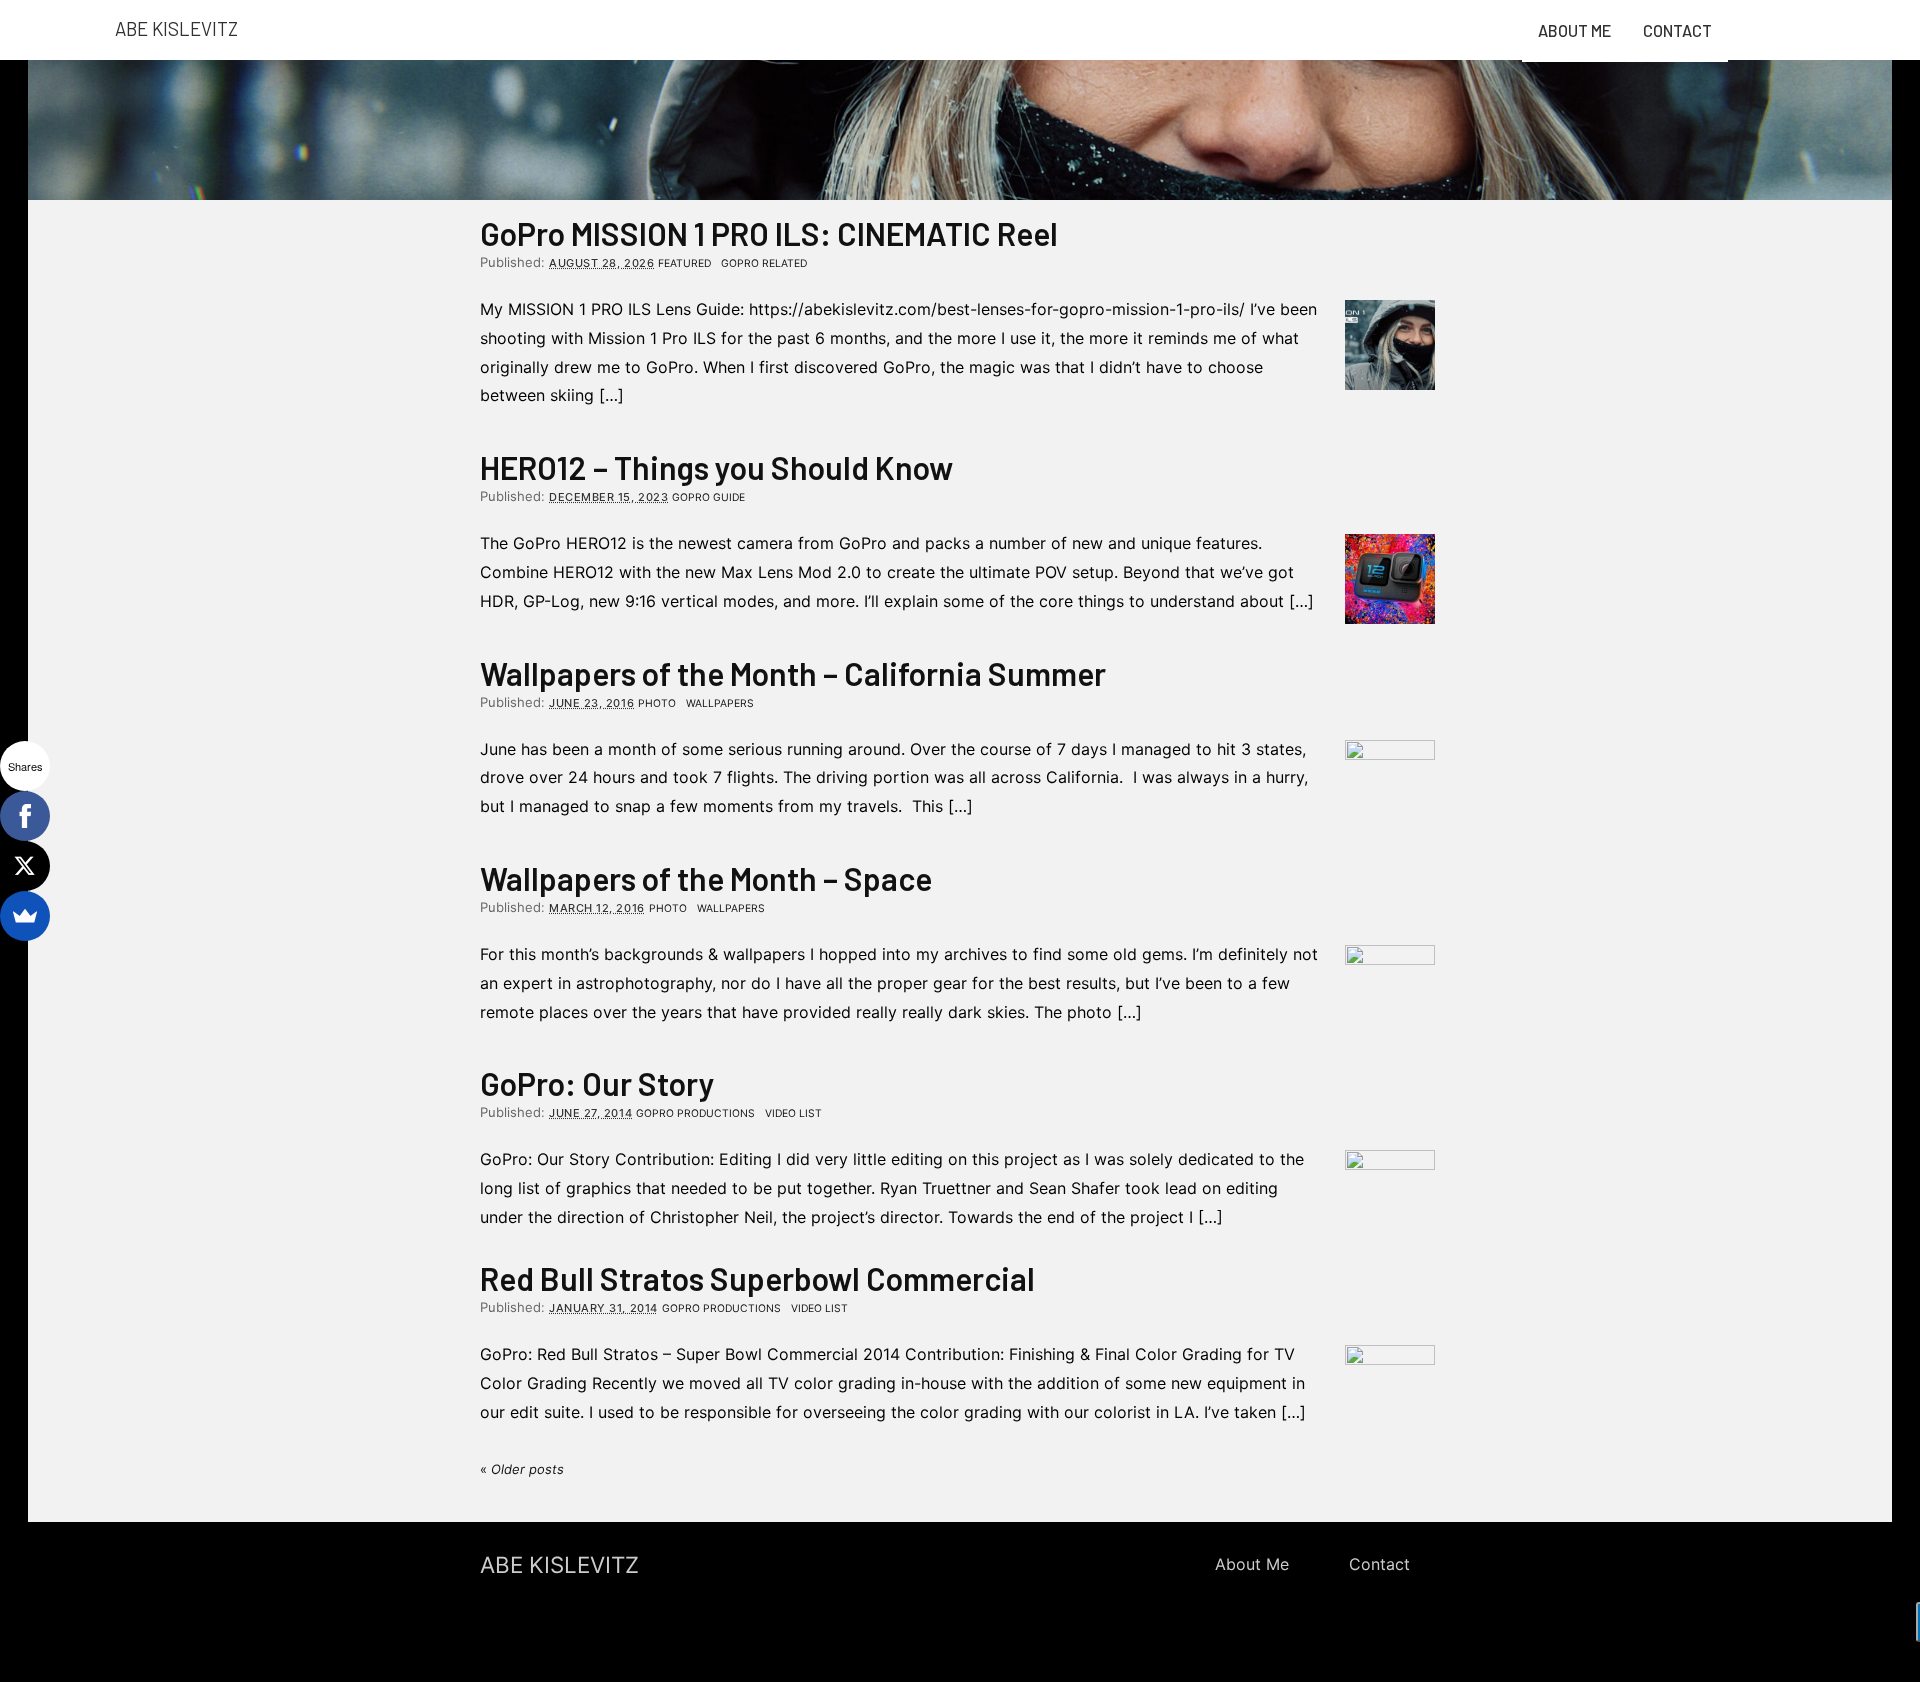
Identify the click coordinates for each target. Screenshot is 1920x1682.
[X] (25, 866)
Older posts (522, 1469)
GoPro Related (764, 263)
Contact (1677, 30)
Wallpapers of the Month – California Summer (793, 673)
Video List (793, 1113)
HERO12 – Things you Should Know (716, 467)
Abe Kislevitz (176, 28)
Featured (684, 263)
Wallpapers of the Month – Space (706, 878)
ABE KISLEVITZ (559, 1564)
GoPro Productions (695, 1113)
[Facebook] (25, 816)
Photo (657, 703)
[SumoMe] (25, 916)
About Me (1574, 30)
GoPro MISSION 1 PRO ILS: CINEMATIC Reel (769, 233)
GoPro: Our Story (597, 1083)
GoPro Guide (708, 497)
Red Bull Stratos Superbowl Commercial (757, 1278)
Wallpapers (720, 703)
